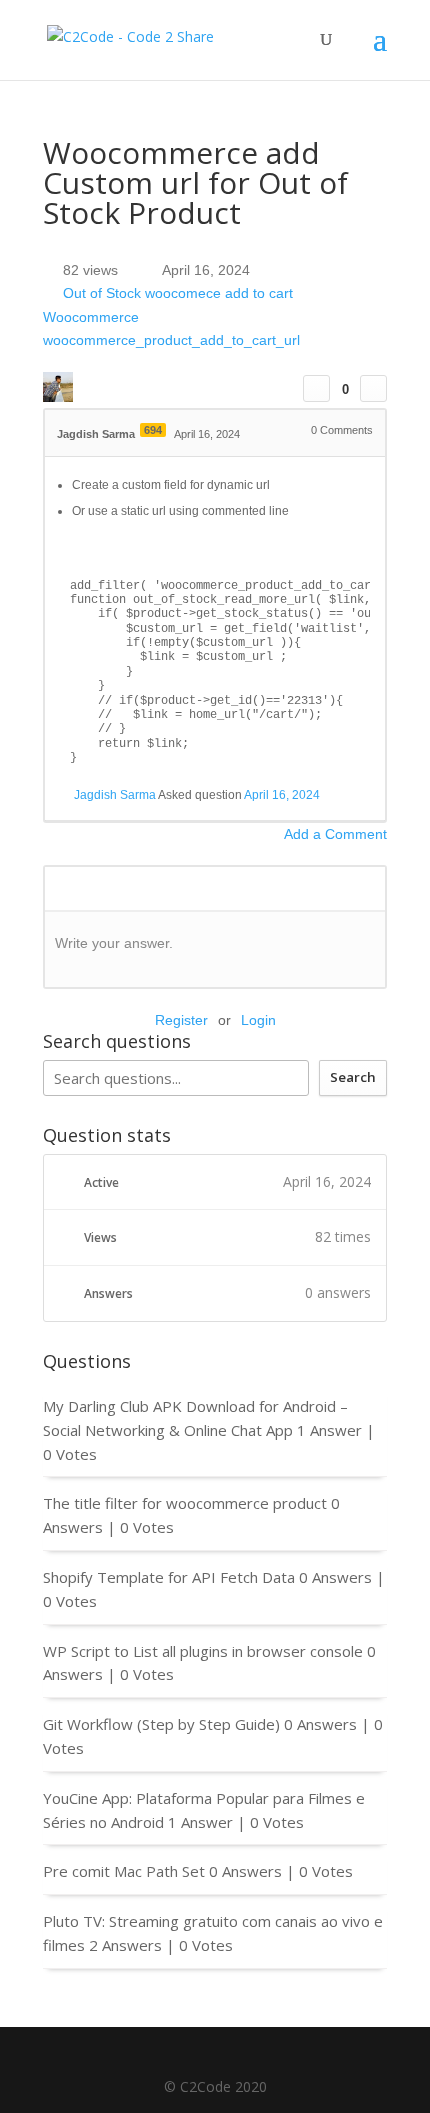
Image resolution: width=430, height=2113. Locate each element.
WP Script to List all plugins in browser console (203, 1651)
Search (353, 1077)
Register (181, 1020)
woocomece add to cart (219, 294)
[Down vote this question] (373, 388)
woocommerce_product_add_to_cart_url (171, 341)
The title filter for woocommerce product (185, 1503)
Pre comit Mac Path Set (124, 1871)
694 (153, 430)
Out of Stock (102, 294)
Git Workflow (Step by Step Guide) (161, 1724)
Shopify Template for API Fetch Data (169, 1577)
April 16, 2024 (282, 795)
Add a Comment (335, 834)
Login (258, 1020)
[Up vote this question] (316, 388)
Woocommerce (91, 317)
